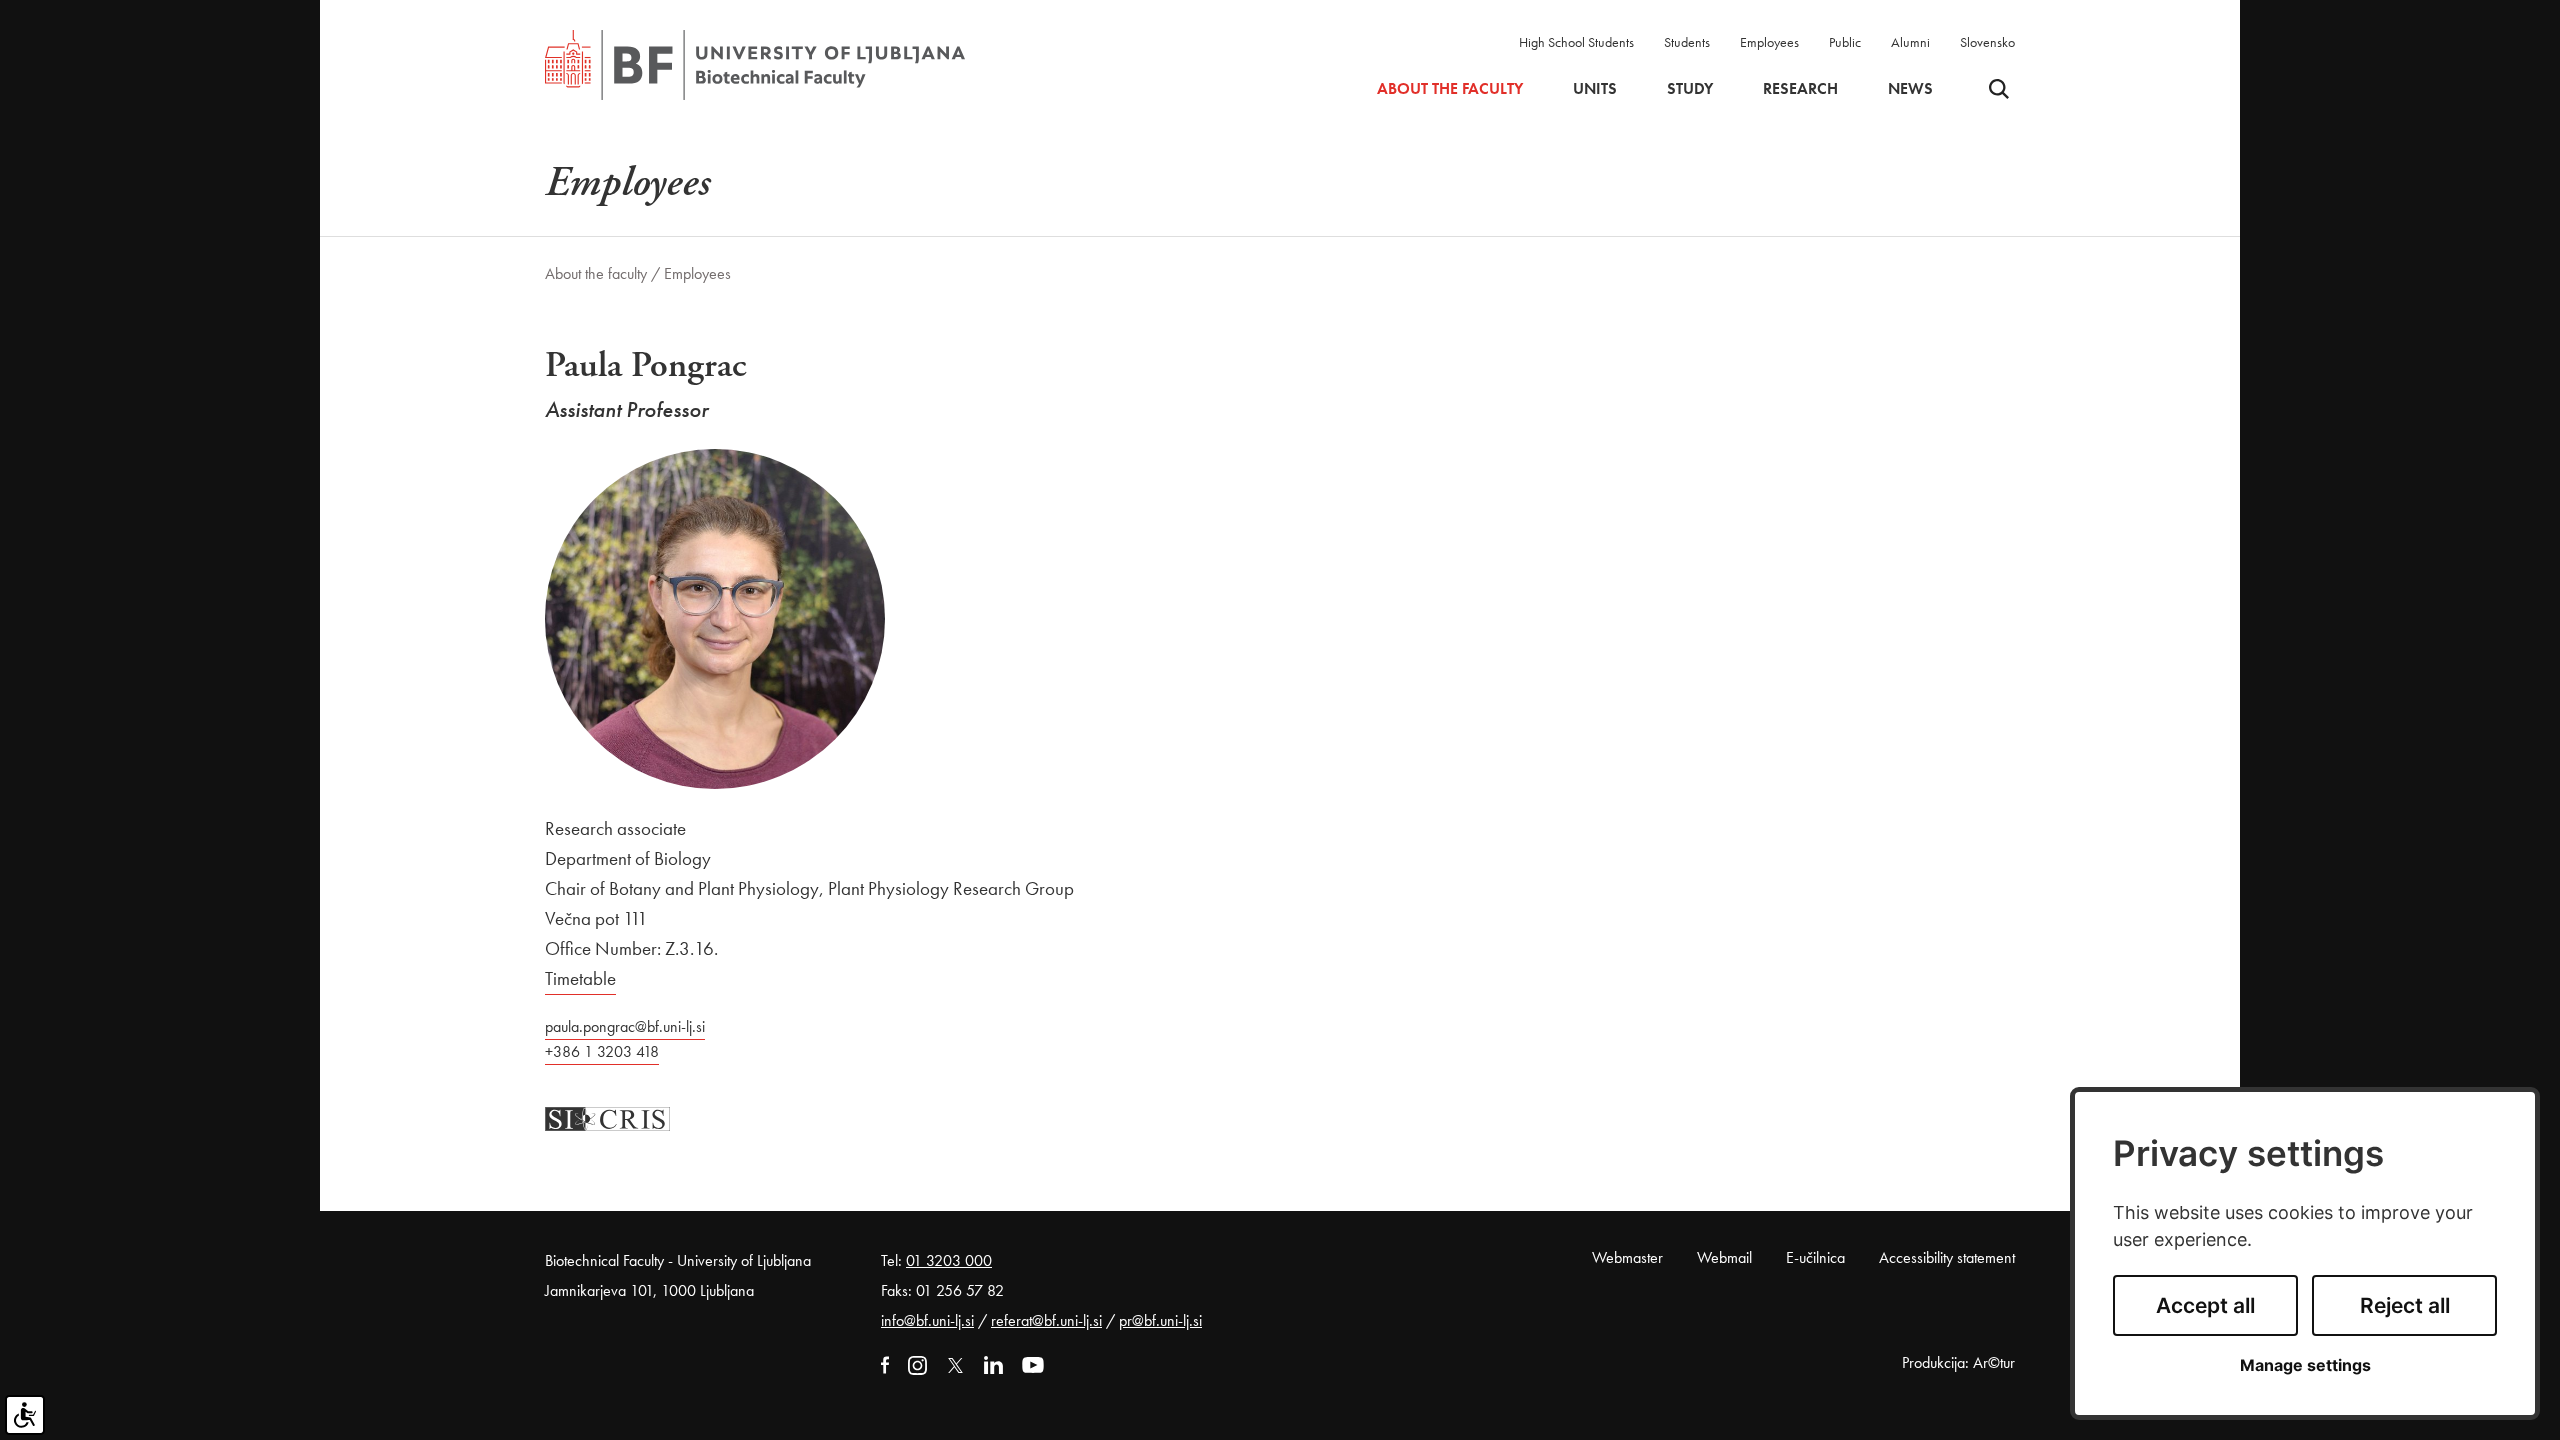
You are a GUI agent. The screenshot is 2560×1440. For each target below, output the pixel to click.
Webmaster (1627, 1257)
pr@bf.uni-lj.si (1160, 1320)
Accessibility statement (1947, 1257)
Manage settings (2305, 1365)
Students (1687, 42)
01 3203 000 (949, 1260)
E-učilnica (1815, 1257)
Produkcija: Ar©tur (1958, 1362)
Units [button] (1595, 89)
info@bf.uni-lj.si (927, 1320)
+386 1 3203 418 (602, 1051)
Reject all (2405, 1305)
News (1910, 89)
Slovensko (1987, 42)
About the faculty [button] (1450, 89)
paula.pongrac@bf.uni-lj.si (625, 1026)
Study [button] (1690, 89)
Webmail (1724, 1257)
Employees (1769, 42)
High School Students (1576, 42)
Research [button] (1800, 89)
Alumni (1910, 42)
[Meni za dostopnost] (25, 1415)
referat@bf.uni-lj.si (1046, 1320)
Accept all (2205, 1305)
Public (1845, 42)
